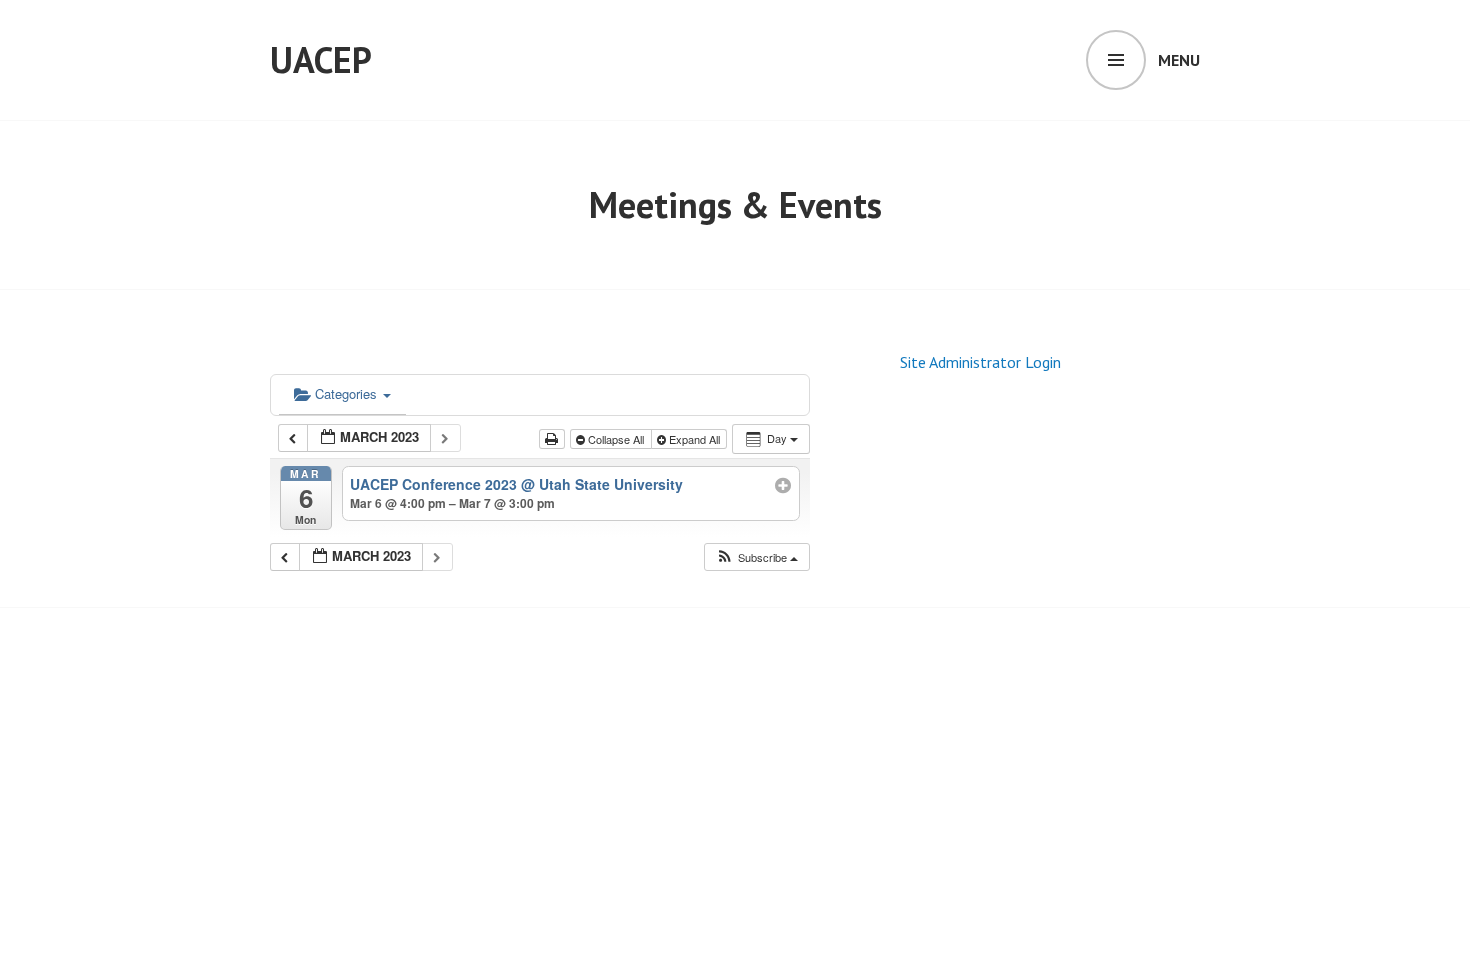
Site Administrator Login (980, 362)
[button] (756, 557)
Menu (1179, 60)
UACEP (321, 59)
